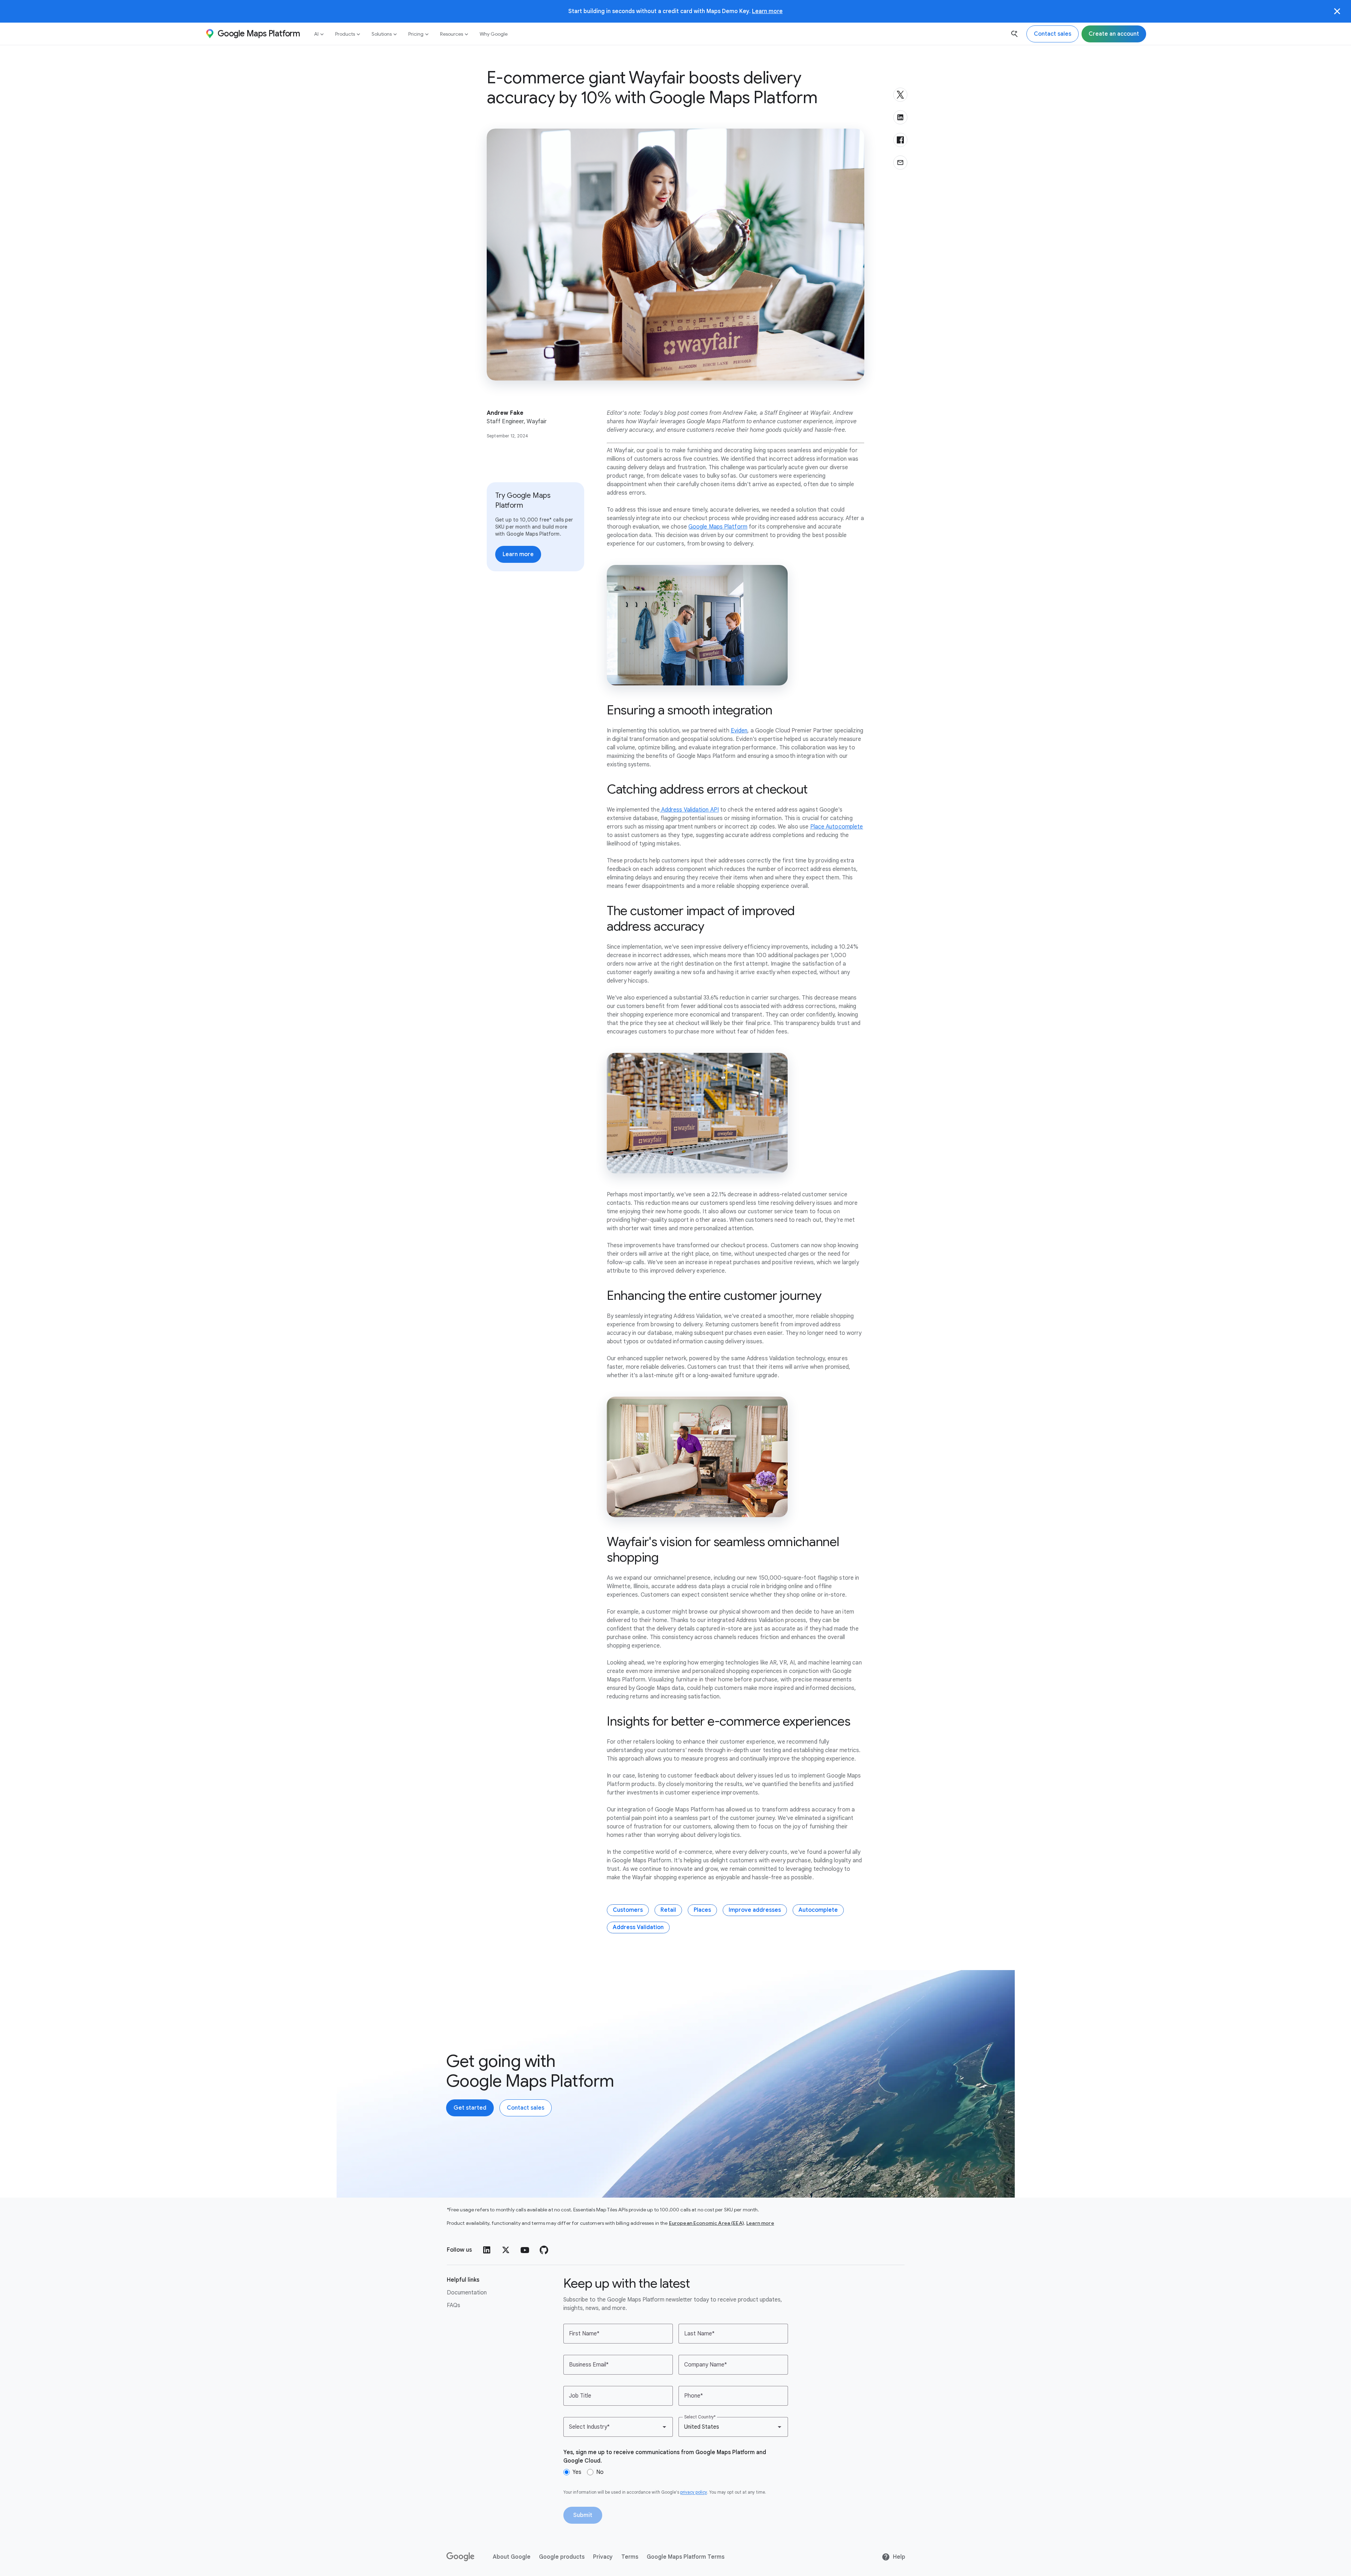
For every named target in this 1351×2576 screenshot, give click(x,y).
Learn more (767, 11)
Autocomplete (818, 1910)
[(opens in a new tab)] (461, 2557)
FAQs (454, 2305)
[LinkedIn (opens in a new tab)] (487, 2250)
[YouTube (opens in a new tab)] (525, 2250)
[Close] (1337, 11)
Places (702, 1910)
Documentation (467, 2293)
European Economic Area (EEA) (706, 2223)
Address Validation (638, 1927)
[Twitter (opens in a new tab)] (506, 2250)
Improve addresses (755, 1910)
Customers (628, 1910)
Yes (577, 2472)
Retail (668, 1910)
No (600, 2472)
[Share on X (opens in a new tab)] (900, 95)
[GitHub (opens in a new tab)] (544, 2250)
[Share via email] (900, 163)
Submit (583, 2515)
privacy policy (694, 2492)
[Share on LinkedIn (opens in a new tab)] (900, 117)
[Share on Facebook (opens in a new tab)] (900, 140)
